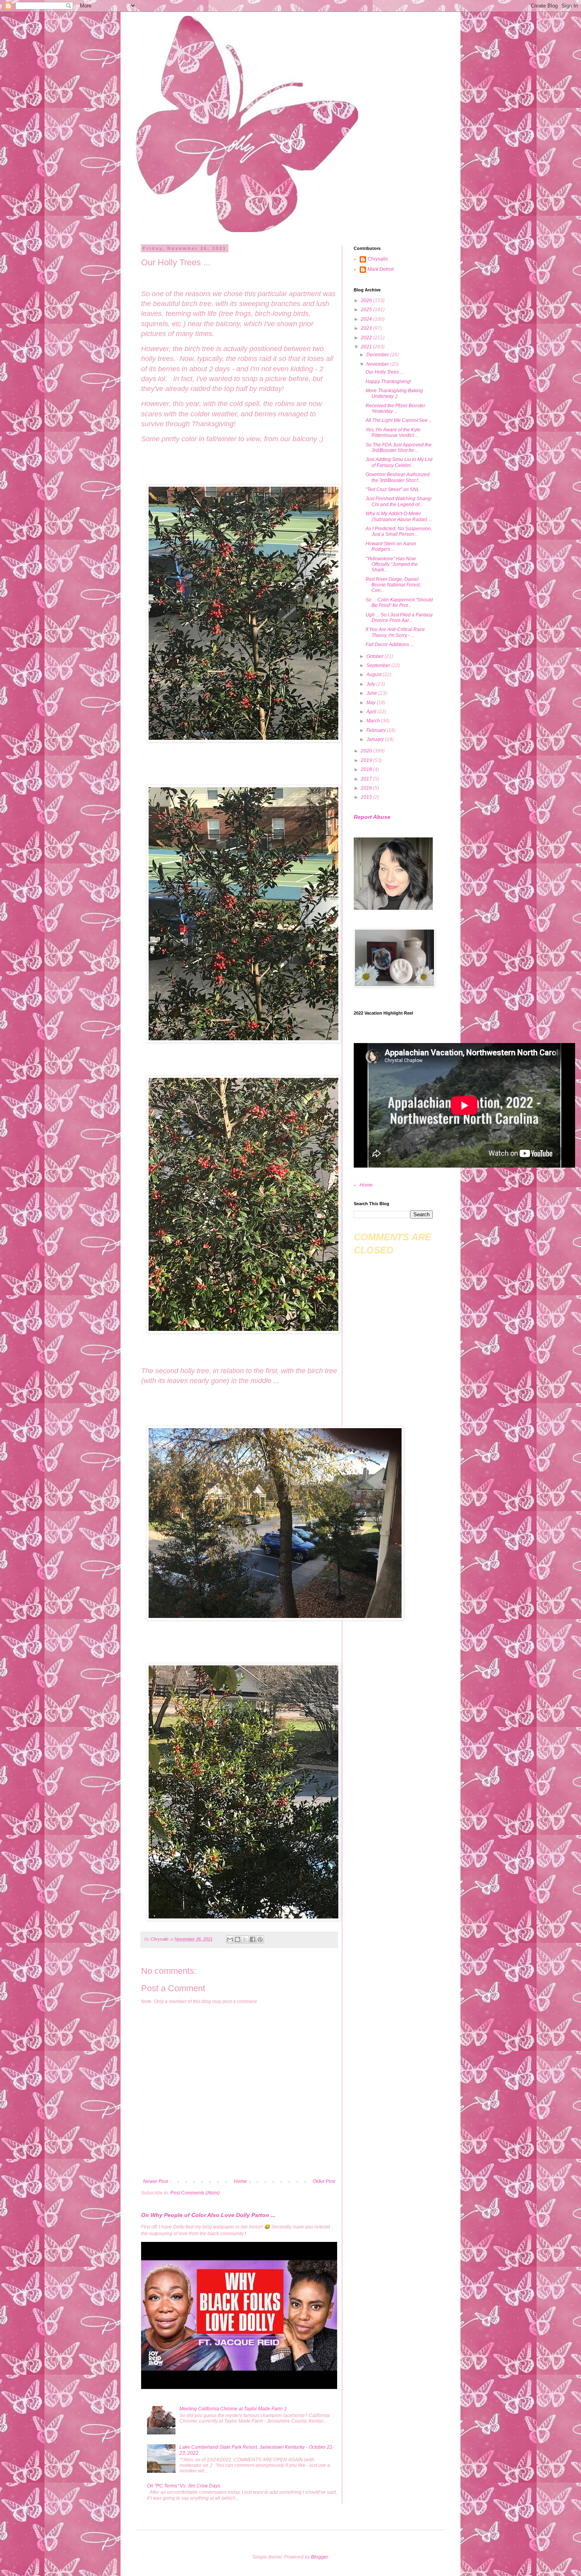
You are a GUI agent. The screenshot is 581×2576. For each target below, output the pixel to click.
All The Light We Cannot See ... (399, 420)
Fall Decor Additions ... (390, 644)
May (372, 703)
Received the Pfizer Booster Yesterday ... (395, 408)
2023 (367, 328)
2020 (367, 751)
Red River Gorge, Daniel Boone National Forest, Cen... (393, 585)
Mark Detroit (381, 269)
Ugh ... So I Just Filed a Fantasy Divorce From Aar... (399, 618)
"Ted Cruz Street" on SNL (392, 489)
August (374, 675)
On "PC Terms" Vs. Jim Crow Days (184, 2486)
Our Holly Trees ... (385, 372)
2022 (367, 338)
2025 (367, 310)
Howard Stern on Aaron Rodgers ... (391, 546)
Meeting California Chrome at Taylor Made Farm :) (233, 2409)
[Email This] (230, 1939)
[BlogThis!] (238, 1939)
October (375, 656)
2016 (367, 788)
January (376, 739)
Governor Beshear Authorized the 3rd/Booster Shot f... (398, 477)
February (377, 730)
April (372, 712)
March (374, 721)
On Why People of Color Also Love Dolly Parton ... (208, 2215)
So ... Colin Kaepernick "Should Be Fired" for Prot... (399, 603)
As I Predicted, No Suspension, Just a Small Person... (399, 531)
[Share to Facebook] (253, 1939)
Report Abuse (372, 817)
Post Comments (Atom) (195, 2193)
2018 (367, 769)
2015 (367, 797)
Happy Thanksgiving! (388, 382)
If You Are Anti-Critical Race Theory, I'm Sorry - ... (395, 632)
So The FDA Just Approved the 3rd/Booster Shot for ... (399, 448)
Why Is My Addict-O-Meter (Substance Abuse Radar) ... (399, 516)
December (378, 355)
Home (241, 2181)
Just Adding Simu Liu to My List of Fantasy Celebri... (399, 462)
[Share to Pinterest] (260, 1939)
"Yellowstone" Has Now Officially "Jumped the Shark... (392, 564)
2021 (367, 347)
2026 (367, 301)
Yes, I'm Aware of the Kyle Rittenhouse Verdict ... (393, 433)
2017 (367, 779)
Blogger (320, 2557)
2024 (367, 319)
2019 (367, 760)
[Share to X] (245, 1939)
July (371, 684)
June (372, 693)
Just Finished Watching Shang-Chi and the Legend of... (399, 501)
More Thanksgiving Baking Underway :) (394, 393)
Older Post (324, 2181)
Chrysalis (378, 259)
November (378, 364)
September (379, 665)
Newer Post (156, 2181)
